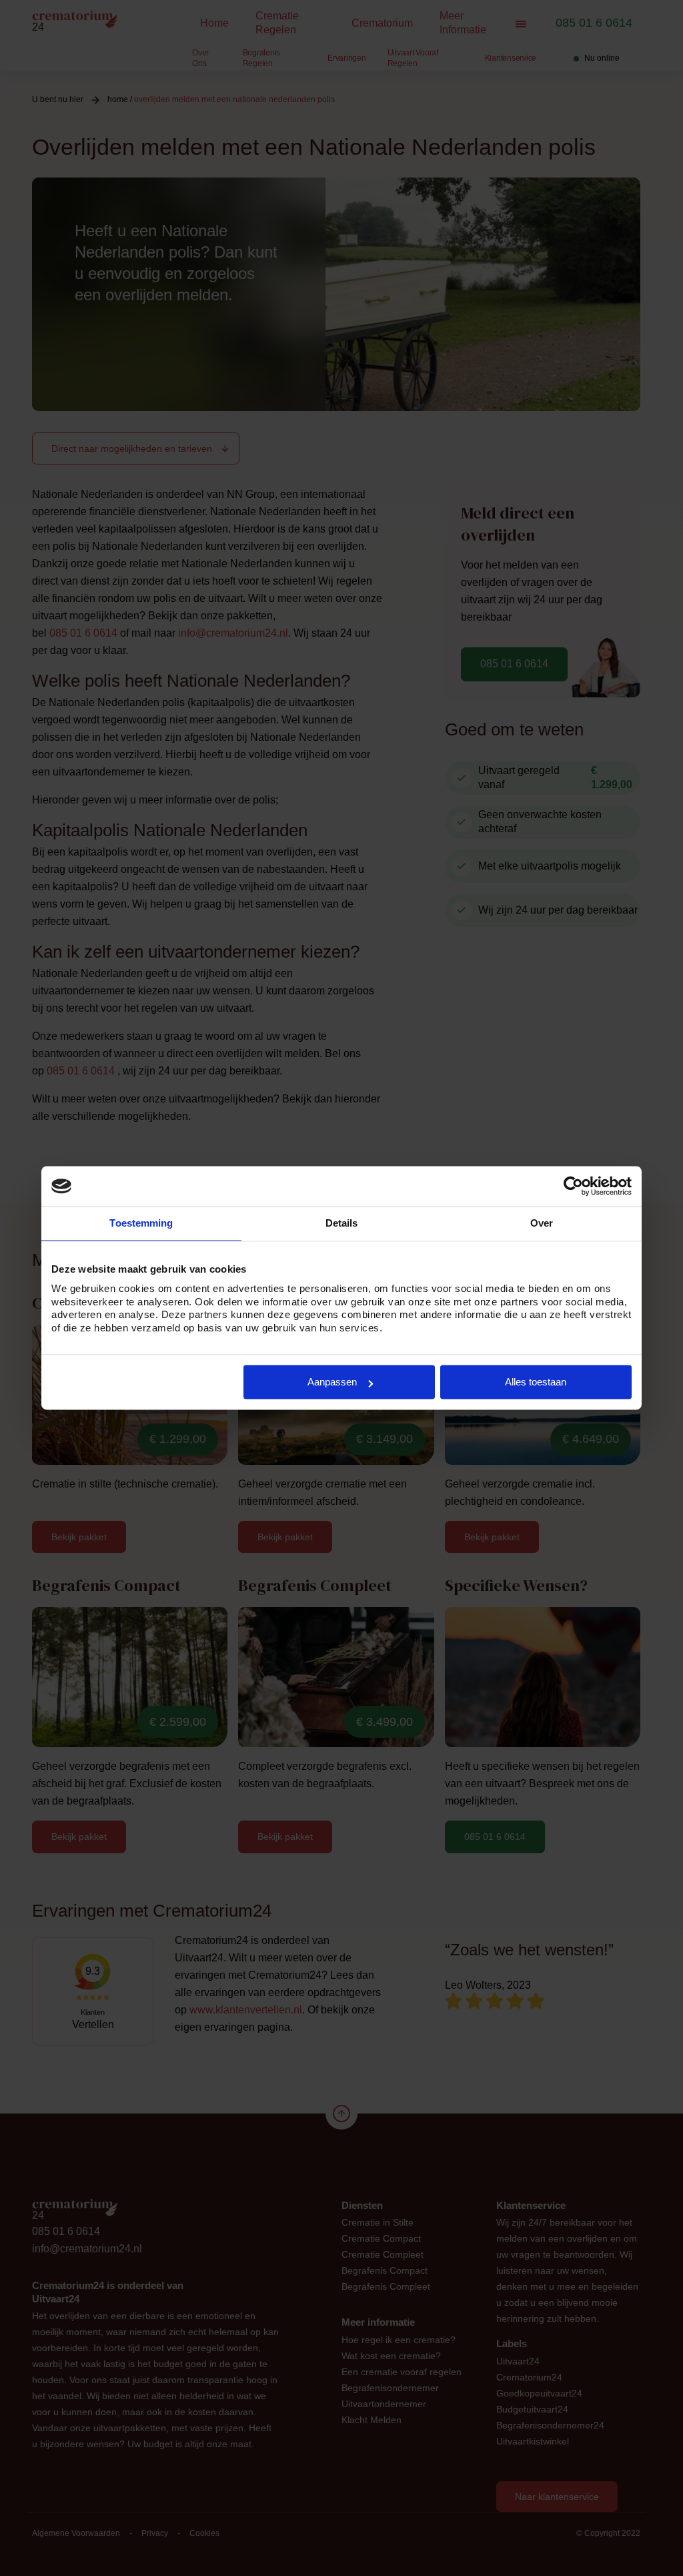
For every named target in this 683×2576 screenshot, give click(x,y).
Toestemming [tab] (141, 1223)
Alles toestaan (536, 1382)
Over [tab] (542, 1223)
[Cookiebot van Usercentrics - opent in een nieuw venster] (573, 1186)
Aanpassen (332, 1382)
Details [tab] (342, 1223)
